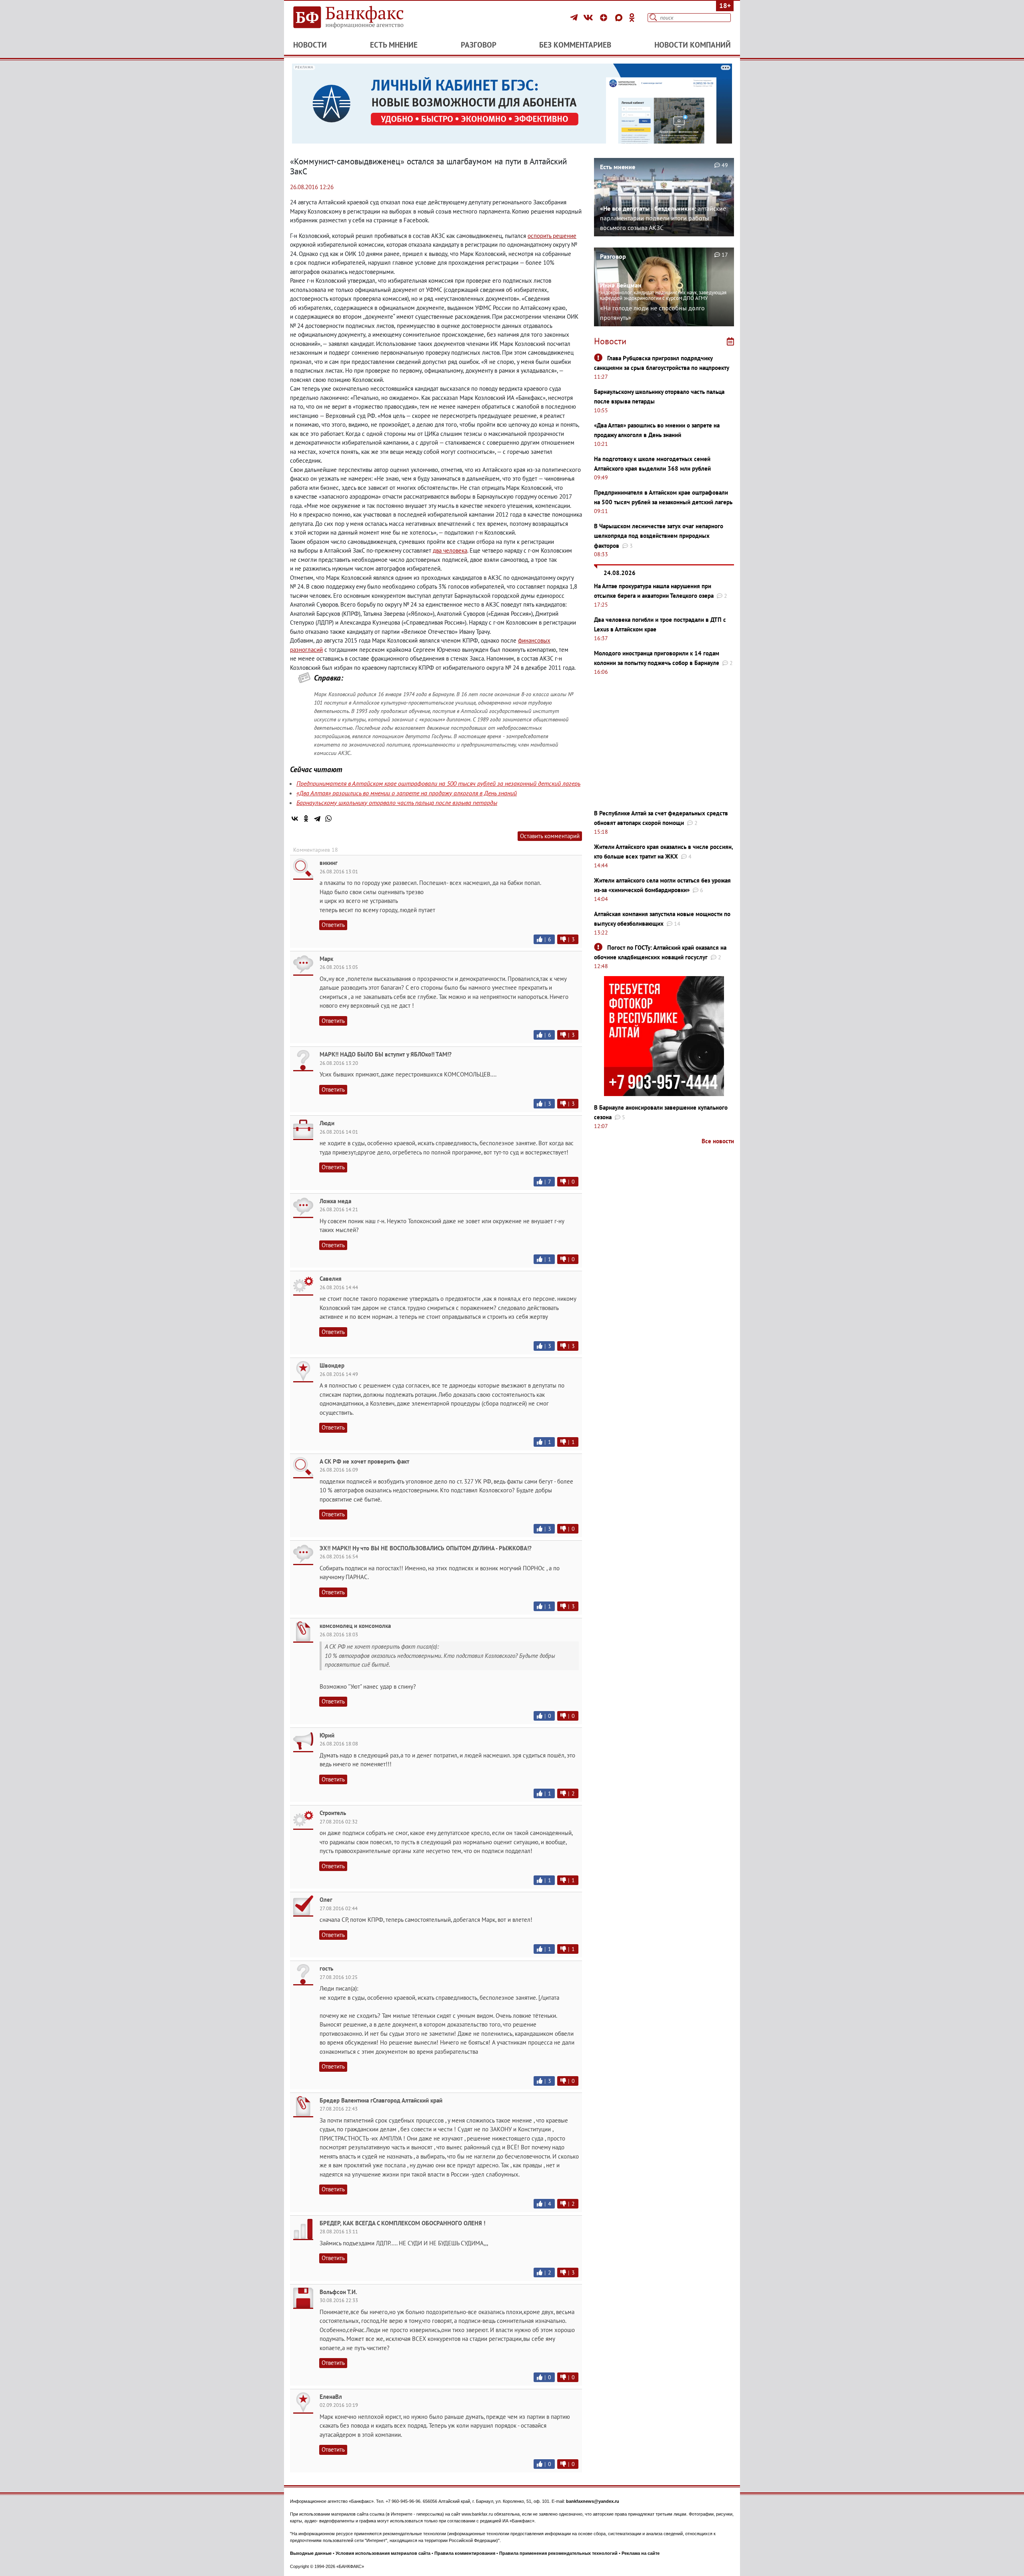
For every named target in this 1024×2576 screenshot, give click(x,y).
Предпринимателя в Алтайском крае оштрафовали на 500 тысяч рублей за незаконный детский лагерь (438, 783)
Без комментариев (575, 45)
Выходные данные (311, 2553)
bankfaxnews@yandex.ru (593, 2501)
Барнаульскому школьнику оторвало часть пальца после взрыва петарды (397, 803)
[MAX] (620, 18)
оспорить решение (552, 236)
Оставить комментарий (550, 836)
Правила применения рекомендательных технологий (558, 2553)
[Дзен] (605, 18)
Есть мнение (394, 45)
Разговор (479, 45)
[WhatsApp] (328, 819)
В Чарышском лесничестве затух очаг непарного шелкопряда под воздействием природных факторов (659, 536)
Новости (310, 45)
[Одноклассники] (632, 18)
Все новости (718, 1141)
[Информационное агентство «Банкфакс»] (360, 18)
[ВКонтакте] (589, 18)
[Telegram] (575, 18)
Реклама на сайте (641, 2553)
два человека (450, 550)
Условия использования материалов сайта (383, 2553)
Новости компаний (693, 45)
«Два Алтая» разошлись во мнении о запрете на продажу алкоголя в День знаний (407, 793)
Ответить (333, 925)
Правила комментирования (465, 2553)
